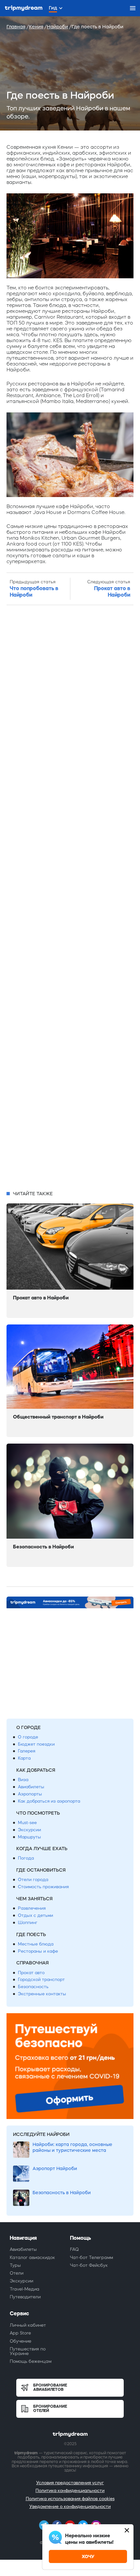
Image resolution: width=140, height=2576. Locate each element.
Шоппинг (28, 1923)
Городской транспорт (41, 1980)
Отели (17, 2273)
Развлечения (32, 1908)
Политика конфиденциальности (70, 2491)
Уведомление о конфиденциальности (70, 2507)
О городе (28, 1737)
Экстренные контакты (42, 1994)
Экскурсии (29, 1830)
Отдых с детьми (35, 1915)
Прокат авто (31, 1973)
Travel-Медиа (25, 2289)
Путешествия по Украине (28, 2351)
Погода (26, 1858)
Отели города (33, 1880)
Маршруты (29, 1837)
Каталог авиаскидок (32, 2257)
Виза (23, 1780)
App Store (20, 2333)
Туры (15, 2265)
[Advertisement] (70, 898)
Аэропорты (30, 1794)
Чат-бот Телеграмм (91, 2257)
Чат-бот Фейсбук (89, 2265)
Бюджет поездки (36, 1744)
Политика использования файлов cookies (70, 2499)
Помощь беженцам (31, 2361)
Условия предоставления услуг (70, 2483)
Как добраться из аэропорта (49, 1801)
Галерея (27, 1751)
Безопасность (33, 1987)
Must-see (27, 1823)
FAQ (74, 2249)
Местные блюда (36, 1944)
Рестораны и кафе (38, 1951)
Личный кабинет (28, 2325)
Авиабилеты (31, 1787)
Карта (24, 1758)
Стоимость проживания (43, 1887)
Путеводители (25, 2297)
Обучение (21, 2341)
